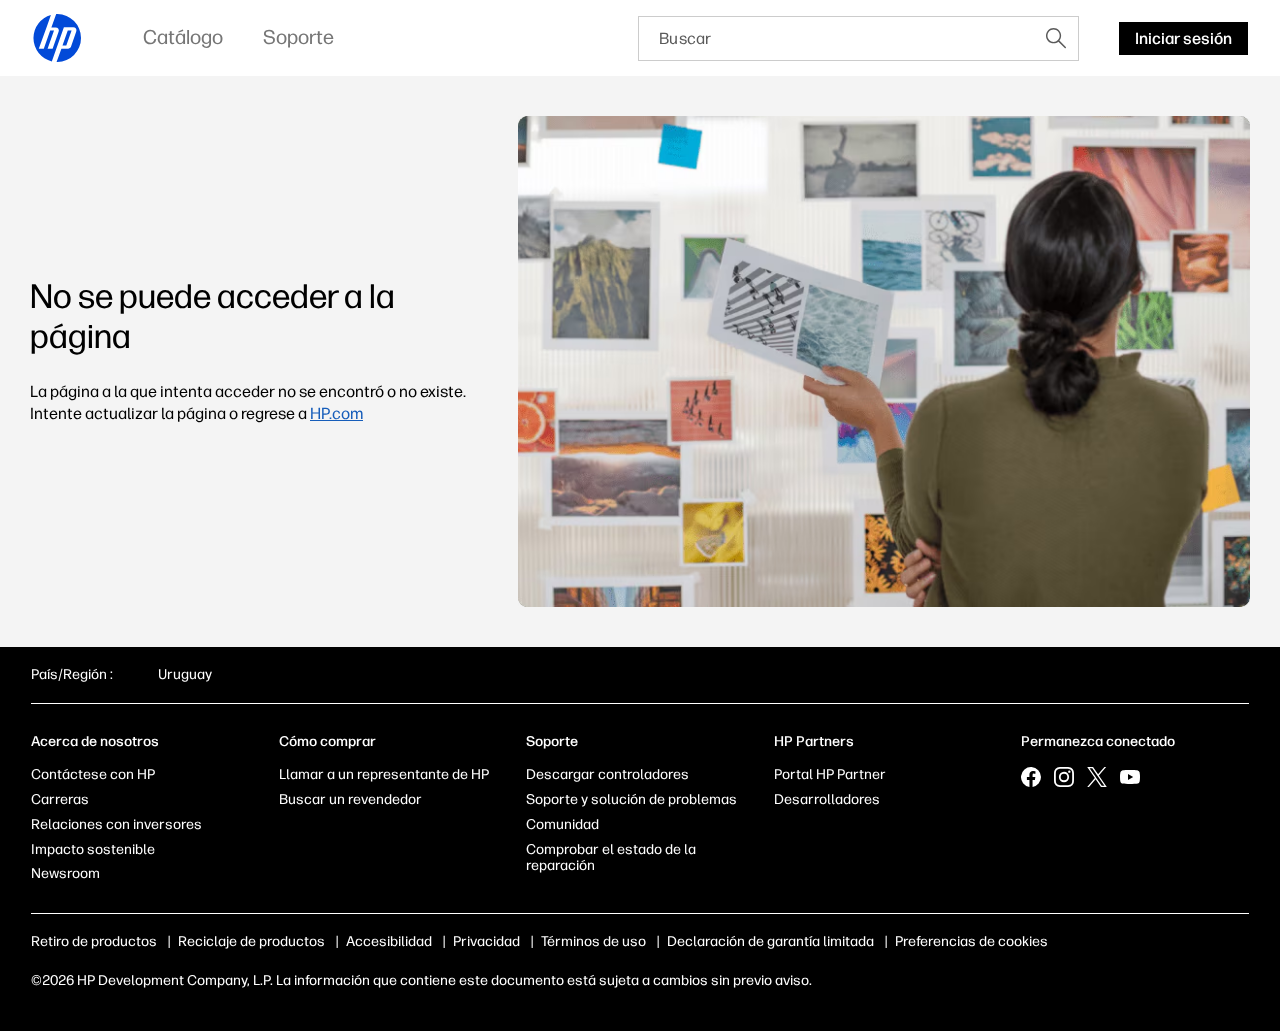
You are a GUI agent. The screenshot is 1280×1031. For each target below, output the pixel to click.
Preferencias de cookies (971, 941)
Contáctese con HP (93, 774)
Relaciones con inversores (116, 824)
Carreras (60, 799)
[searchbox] (836, 38)
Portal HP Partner (830, 774)
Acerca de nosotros (95, 741)
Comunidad (562, 824)
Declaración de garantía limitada (770, 941)
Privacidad (486, 941)
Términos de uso (593, 941)
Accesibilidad (389, 941)
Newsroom (65, 873)
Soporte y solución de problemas (631, 799)
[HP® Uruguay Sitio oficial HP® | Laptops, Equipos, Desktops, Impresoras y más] (58, 38)
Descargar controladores (607, 774)
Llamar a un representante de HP (384, 774)
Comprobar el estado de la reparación (611, 858)
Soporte (552, 741)
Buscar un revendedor (350, 799)
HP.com (336, 413)
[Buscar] (1056, 38)
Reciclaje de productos (251, 941)
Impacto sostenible (93, 849)
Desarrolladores (827, 799)
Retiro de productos (94, 941)
